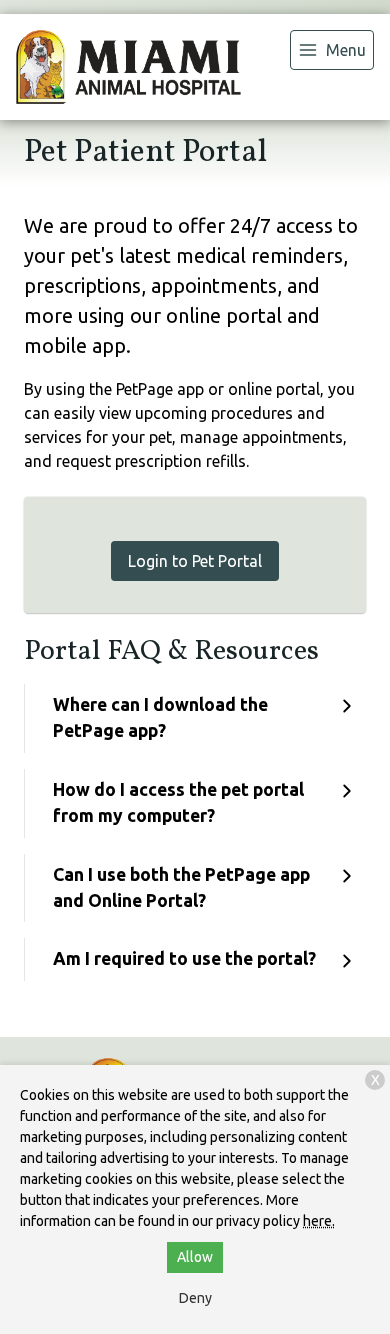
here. (319, 1221)
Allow (195, 1257)
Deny (195, 1298)
